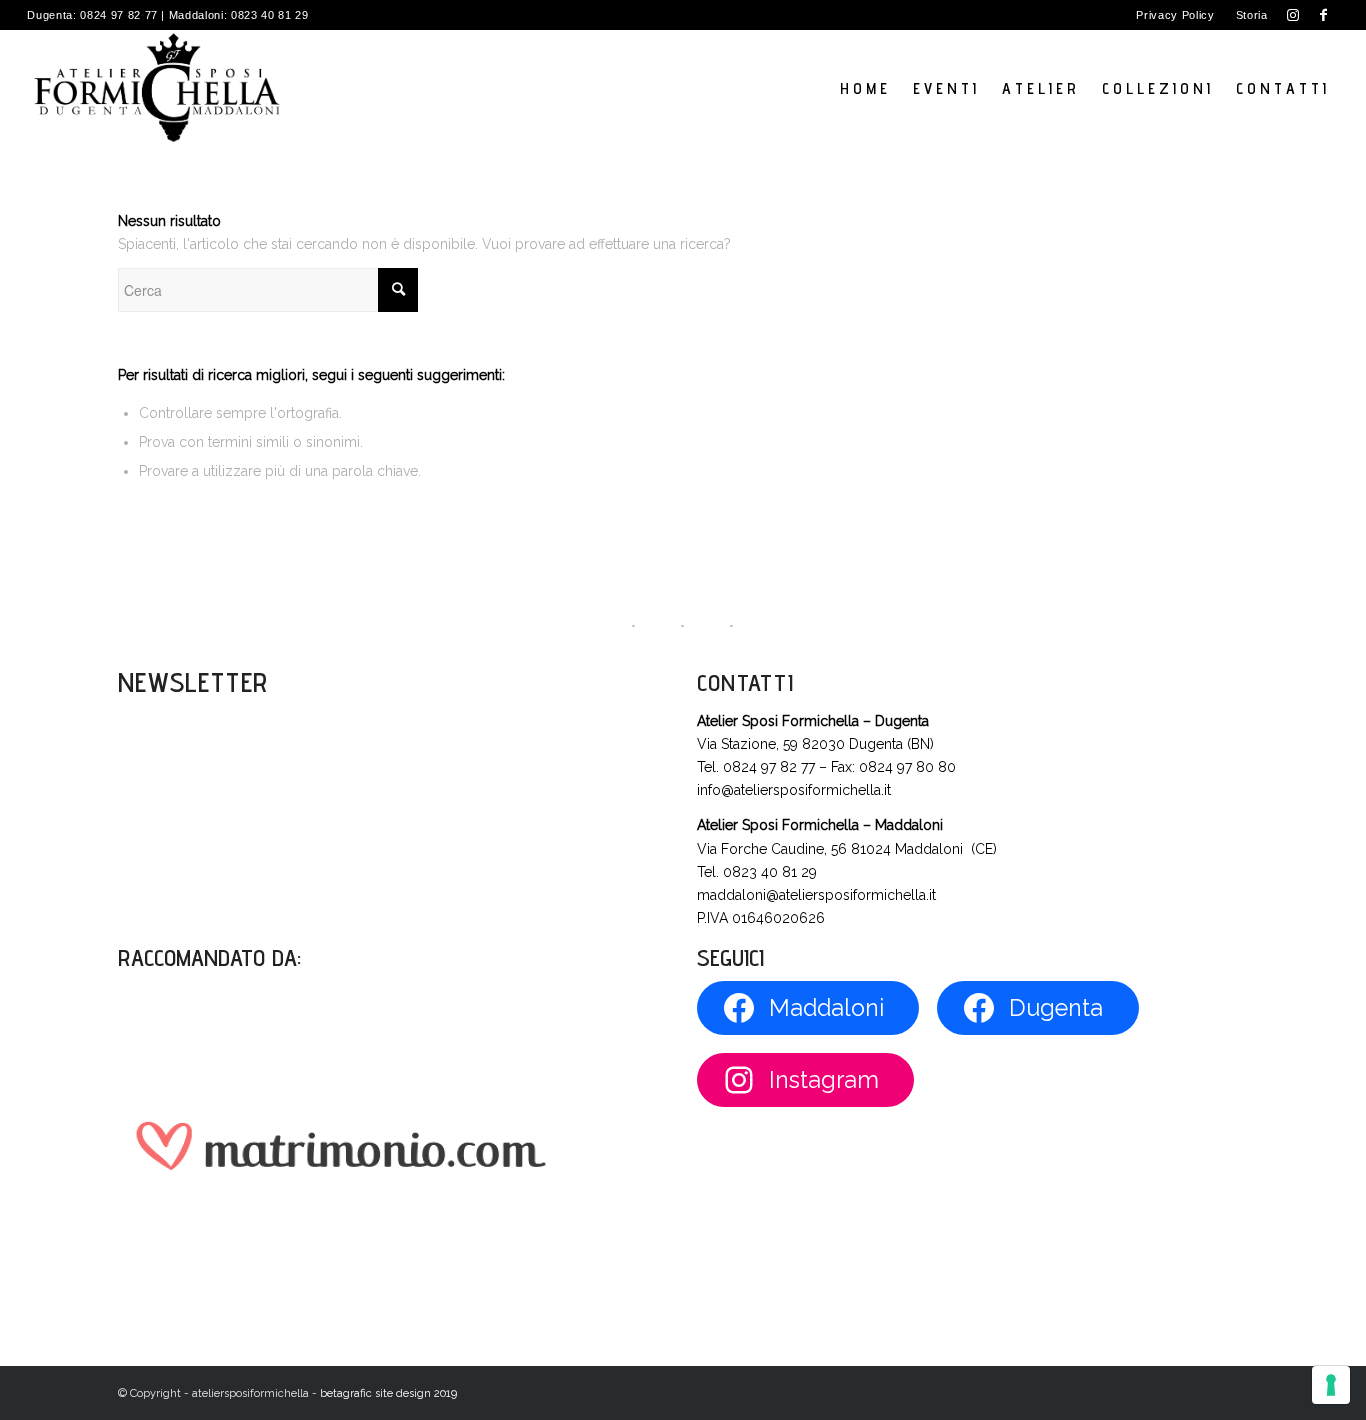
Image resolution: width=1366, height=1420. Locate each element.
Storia (1252, 15)
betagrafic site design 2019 (388, 1393)
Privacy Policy (1175, 15)
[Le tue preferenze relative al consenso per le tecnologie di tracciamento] (1331, 1385)
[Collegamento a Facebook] (1324, 15)
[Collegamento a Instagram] (1293, 15)
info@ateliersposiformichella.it (794, 790)
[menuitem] (1175, 15)
